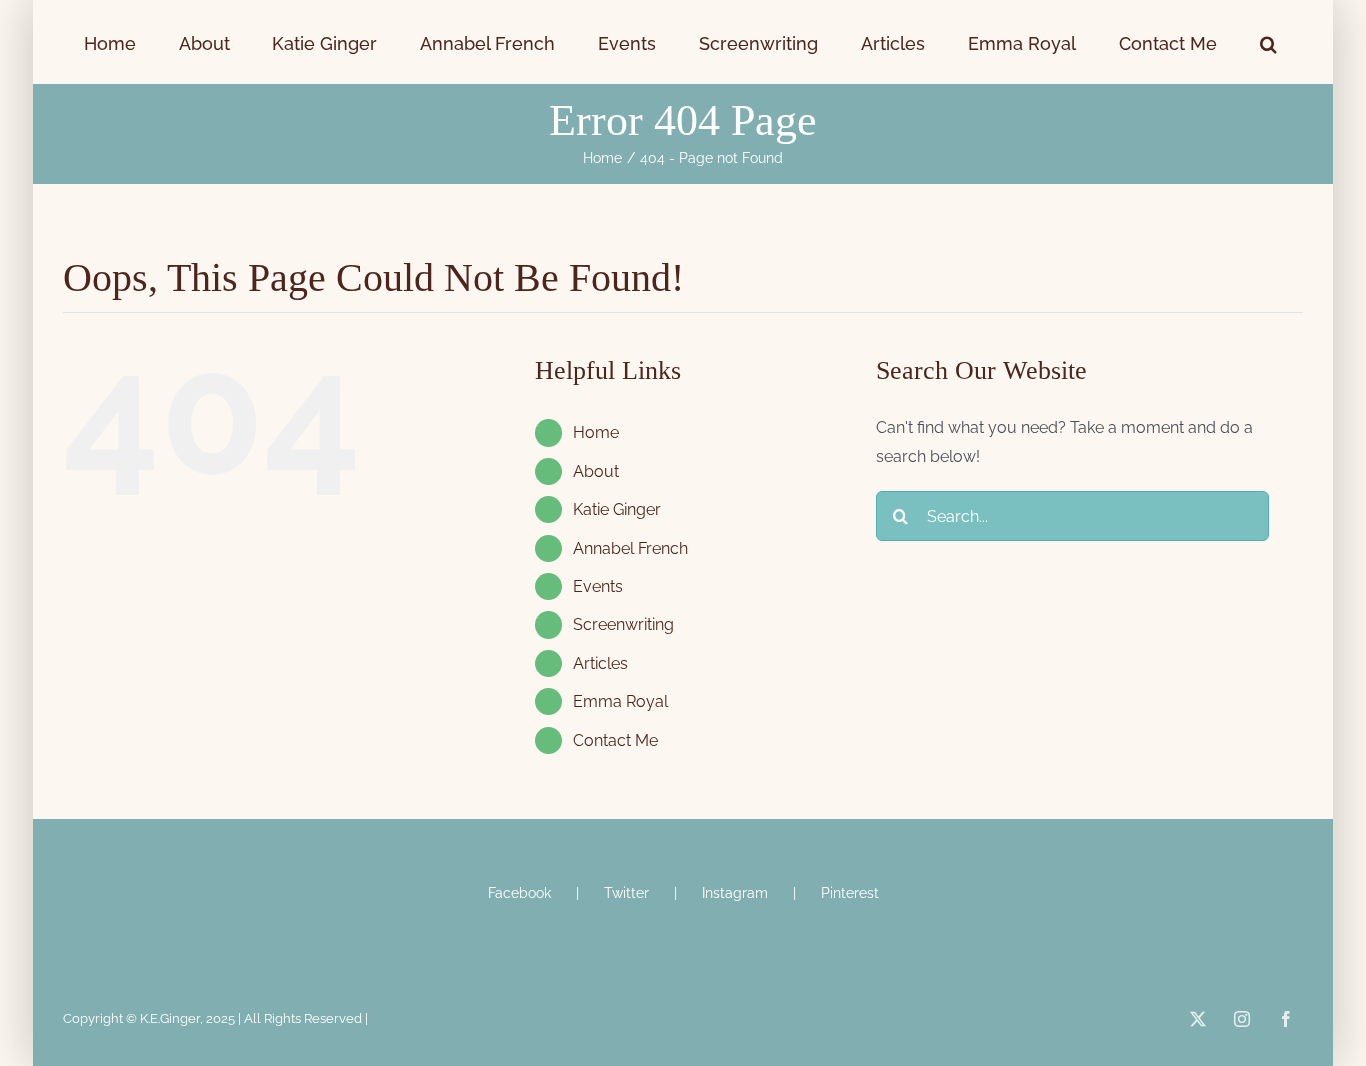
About (596, 471)
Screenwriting (623, 624)
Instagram (735, 893)
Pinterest (850, 893)
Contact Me (615, 740)
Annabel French (630, 548)
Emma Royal (620, 701)
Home (596, 432)
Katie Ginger (617, 509)
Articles (600, 663)
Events (598, 586)
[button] (1178, 42)
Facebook (519, 893)
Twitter (626, 893)
